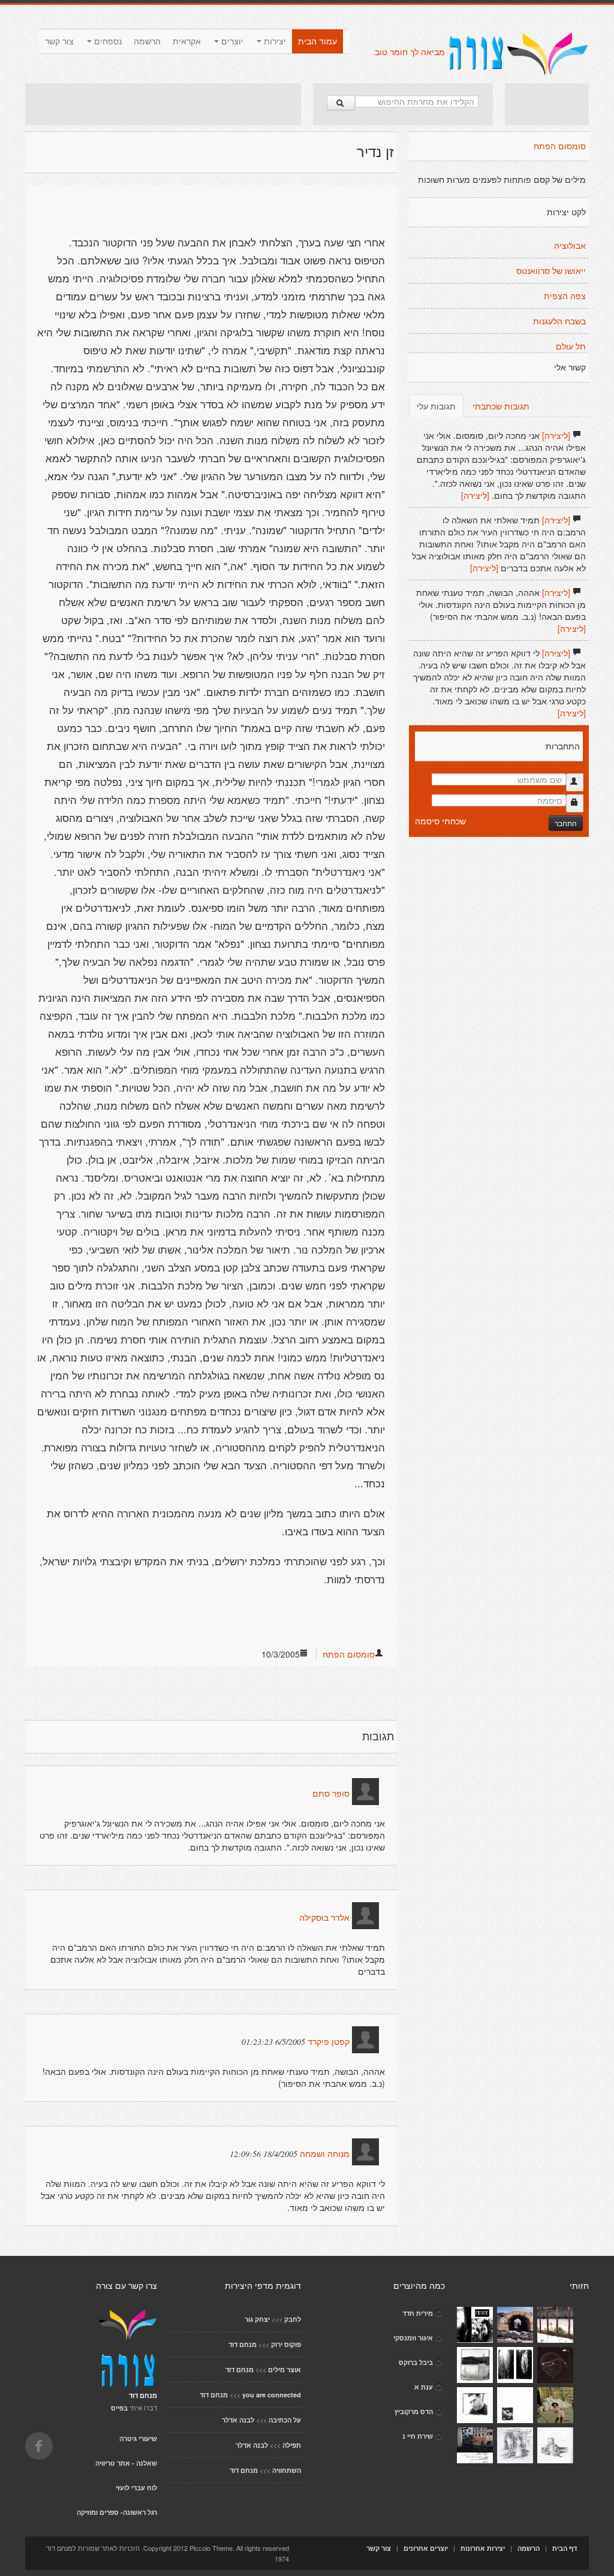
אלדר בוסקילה (324, 1918)
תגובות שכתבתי (501, 406)
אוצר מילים (285, 2369)
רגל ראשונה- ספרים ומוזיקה (117, 2512)
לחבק (293, 2319)
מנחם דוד (243, 2344)
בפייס (119, 2408)
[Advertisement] (163, 104)
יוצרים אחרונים (426, 2548)
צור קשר (59, 41)
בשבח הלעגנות (559, 321)
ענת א (424, 2387)
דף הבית (565, 2548)
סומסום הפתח (349, 1654)
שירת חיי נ (418, 2436)
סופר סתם (331, 1794)
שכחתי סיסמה (440, 821)
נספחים (107, 41)
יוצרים (231, 41)
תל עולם (571, 347)
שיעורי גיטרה (138, 2438)
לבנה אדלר (238, 2420)
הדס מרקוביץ (414, 2411)
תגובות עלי (436, 406)
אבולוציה (570, 246)
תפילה (292, 2445)
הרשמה (147, 41)
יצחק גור (257, 2319)
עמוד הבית (317, 41)
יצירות (274, 41)
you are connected (272, 2395)
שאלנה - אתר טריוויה (126, 2463)
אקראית (187, 41)
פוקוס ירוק (286, 2344)
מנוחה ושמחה (325, 2154)
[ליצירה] (556, 435)
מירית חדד (418, 2313)
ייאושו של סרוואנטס (551, 271)
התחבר (566, 823)
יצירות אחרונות (483, 2548)
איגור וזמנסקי (413, 2338)
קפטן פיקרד (329, 2042)
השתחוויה (287, 2470)
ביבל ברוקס (416, 2362)
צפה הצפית (565, 296)
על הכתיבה (285, 2420)
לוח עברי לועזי (136, 2488)
